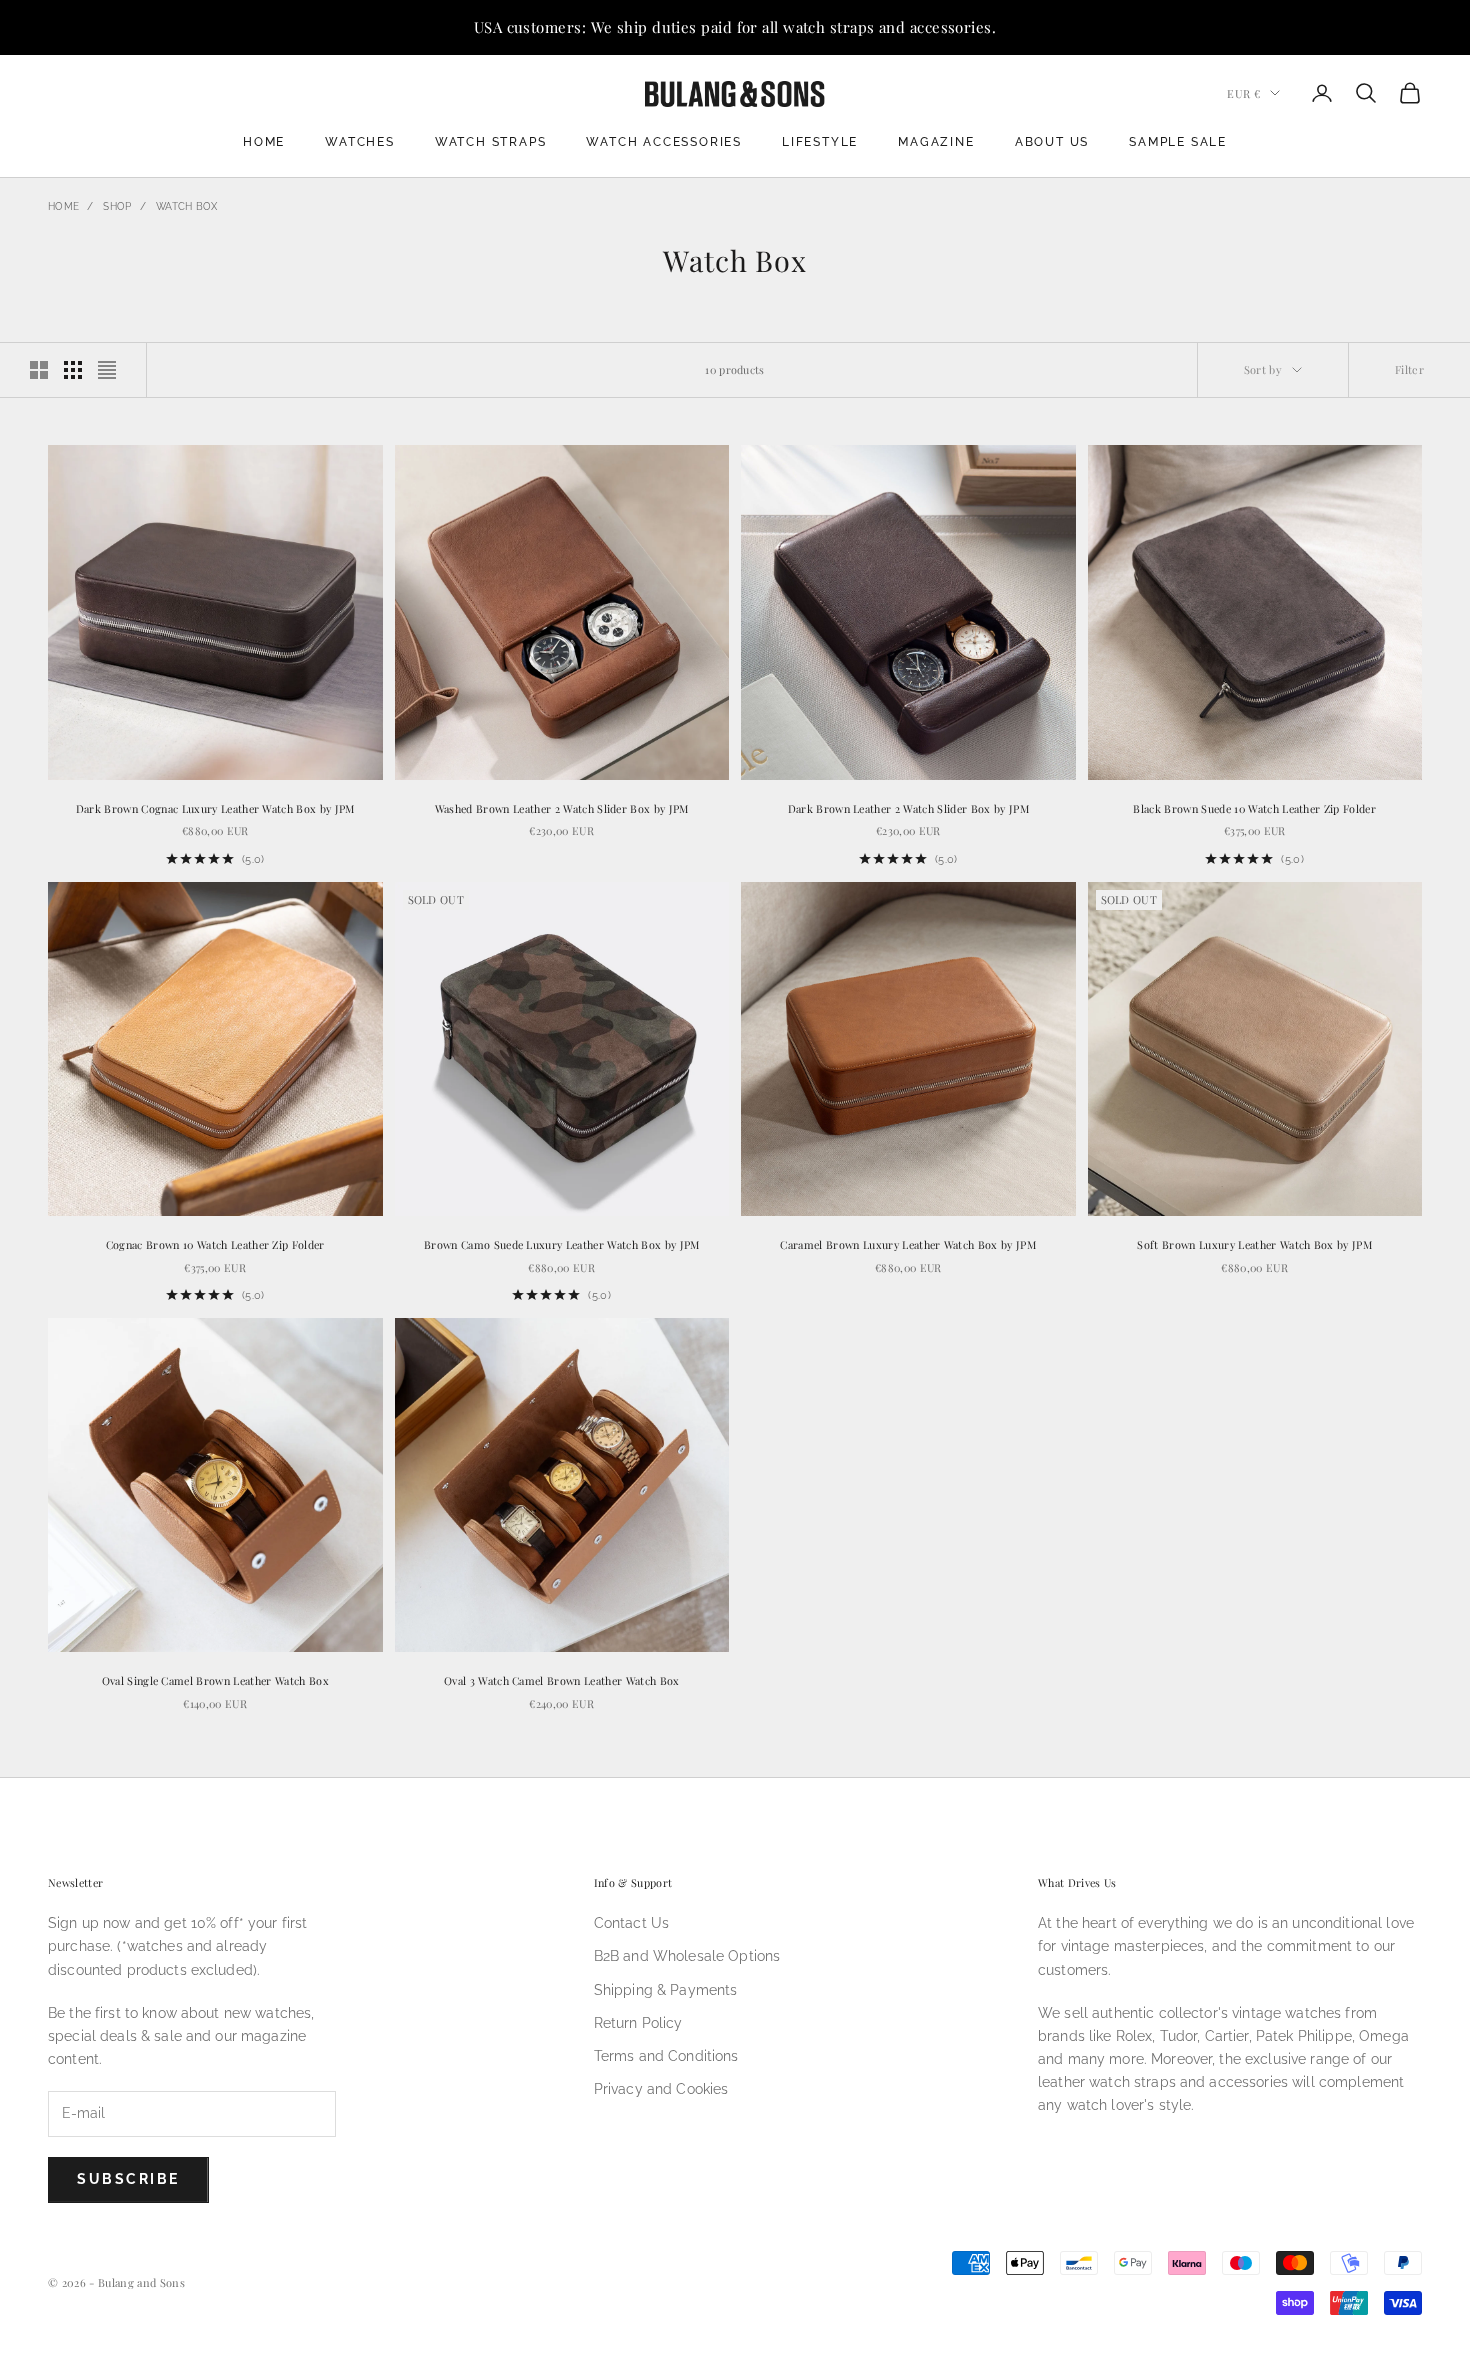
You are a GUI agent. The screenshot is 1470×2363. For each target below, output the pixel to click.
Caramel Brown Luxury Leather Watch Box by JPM (908, 1244)
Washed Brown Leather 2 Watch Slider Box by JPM (562, 808)
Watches (360, 142)
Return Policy (638, 2023)
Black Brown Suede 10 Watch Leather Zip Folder (1254, 808)
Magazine (936, 142)
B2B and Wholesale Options (687, 1956)
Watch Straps (491, 142)
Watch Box (187, 206)
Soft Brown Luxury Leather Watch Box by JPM (1254, 1244)
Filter (1409, 369)
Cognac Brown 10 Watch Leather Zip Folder (215, 1244)
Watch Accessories (664, 142)
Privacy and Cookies (661, 2089)
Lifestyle (820, 142)
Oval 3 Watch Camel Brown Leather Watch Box (562, 1680)
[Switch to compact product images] (107, 370)
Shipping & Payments (666, 1990)
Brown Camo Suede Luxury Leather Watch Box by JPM (562, 1244)
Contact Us (631, 1923)
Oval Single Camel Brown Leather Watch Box (215, 1680)
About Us (1052, 142)
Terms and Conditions (666, 2056)
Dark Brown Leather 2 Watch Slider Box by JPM (908, 808)
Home (264, 142)
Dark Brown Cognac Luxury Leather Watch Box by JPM (215, 808)
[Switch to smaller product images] (73, 370)
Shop (117, 206)
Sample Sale (1178, 142)
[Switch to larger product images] (39, 370)
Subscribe (128, 2179)
